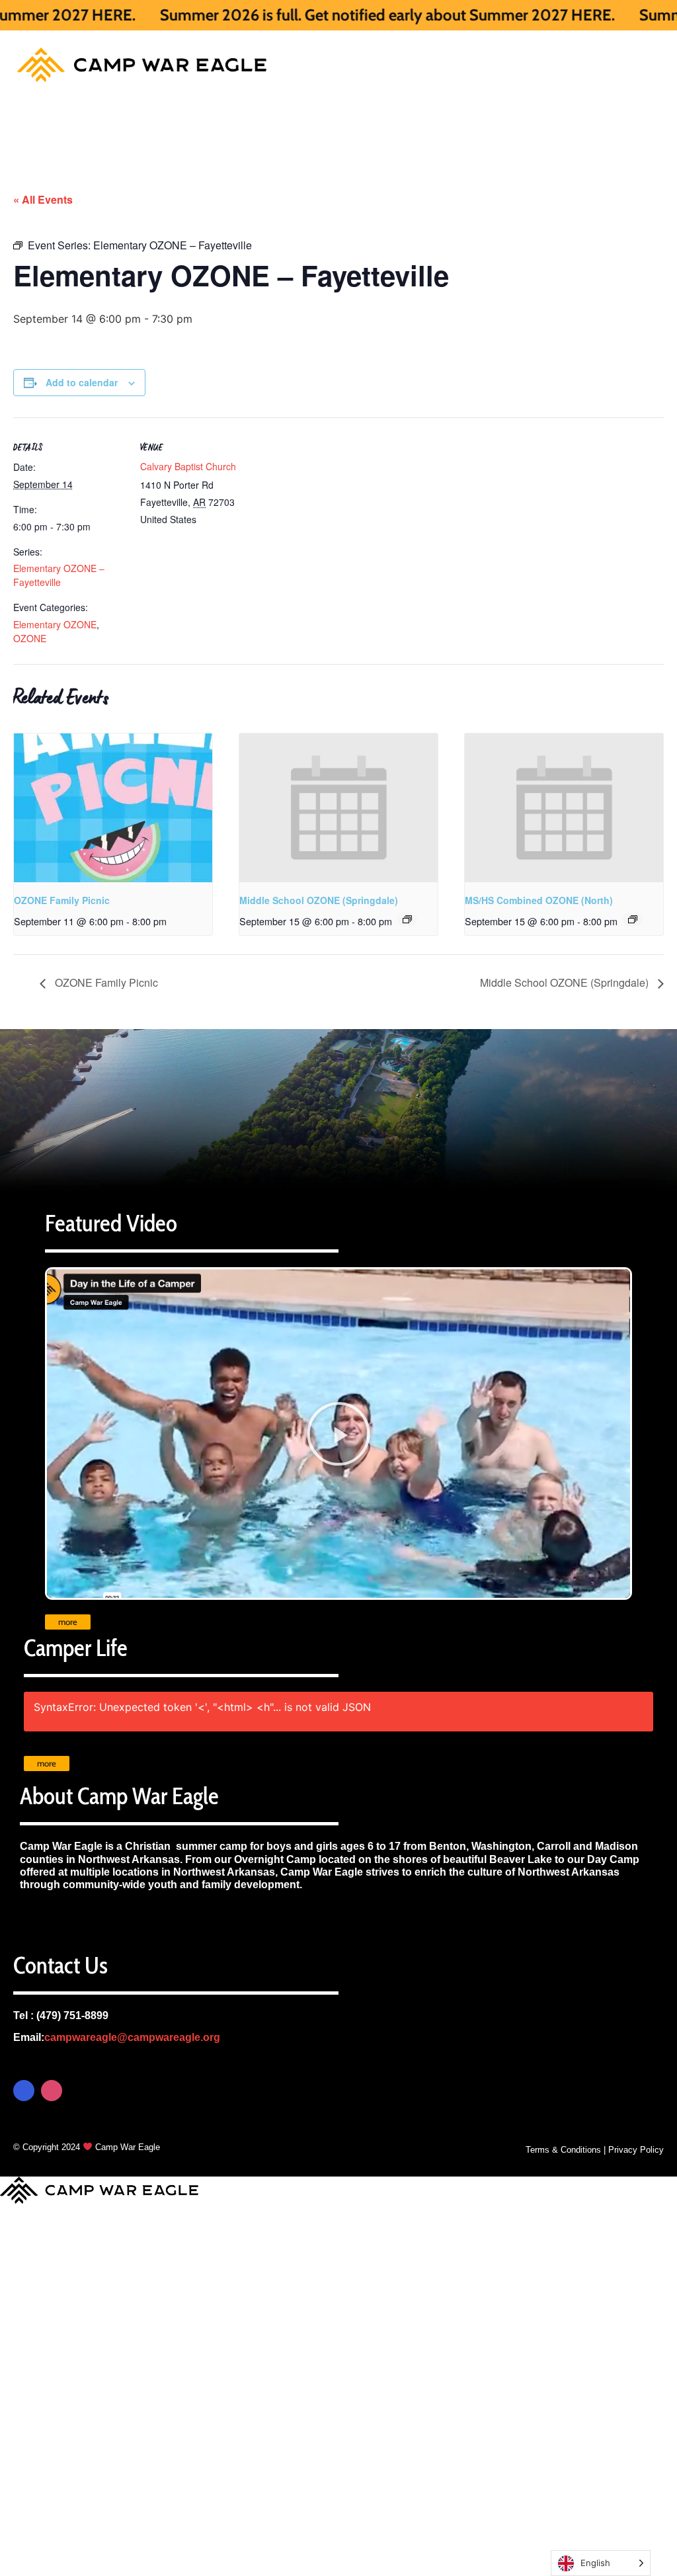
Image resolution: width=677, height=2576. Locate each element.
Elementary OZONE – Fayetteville (59, 575)
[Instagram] (52, 2091)
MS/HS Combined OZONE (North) (539, 900)
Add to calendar (82, 382)
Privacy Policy (636, 2150)
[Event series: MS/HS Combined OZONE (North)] (633, 919)
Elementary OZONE (55, 624)
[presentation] (113, 808)
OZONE (30, 638)
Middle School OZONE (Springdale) (319, 900)
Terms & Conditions (563, 2150)
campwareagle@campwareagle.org (132, 2037)
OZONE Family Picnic (62, 900)
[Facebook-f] (24, 2091)
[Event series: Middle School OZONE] (407, 919)
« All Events (43, 199)
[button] (338, 1434)
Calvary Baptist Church (188, 466)
